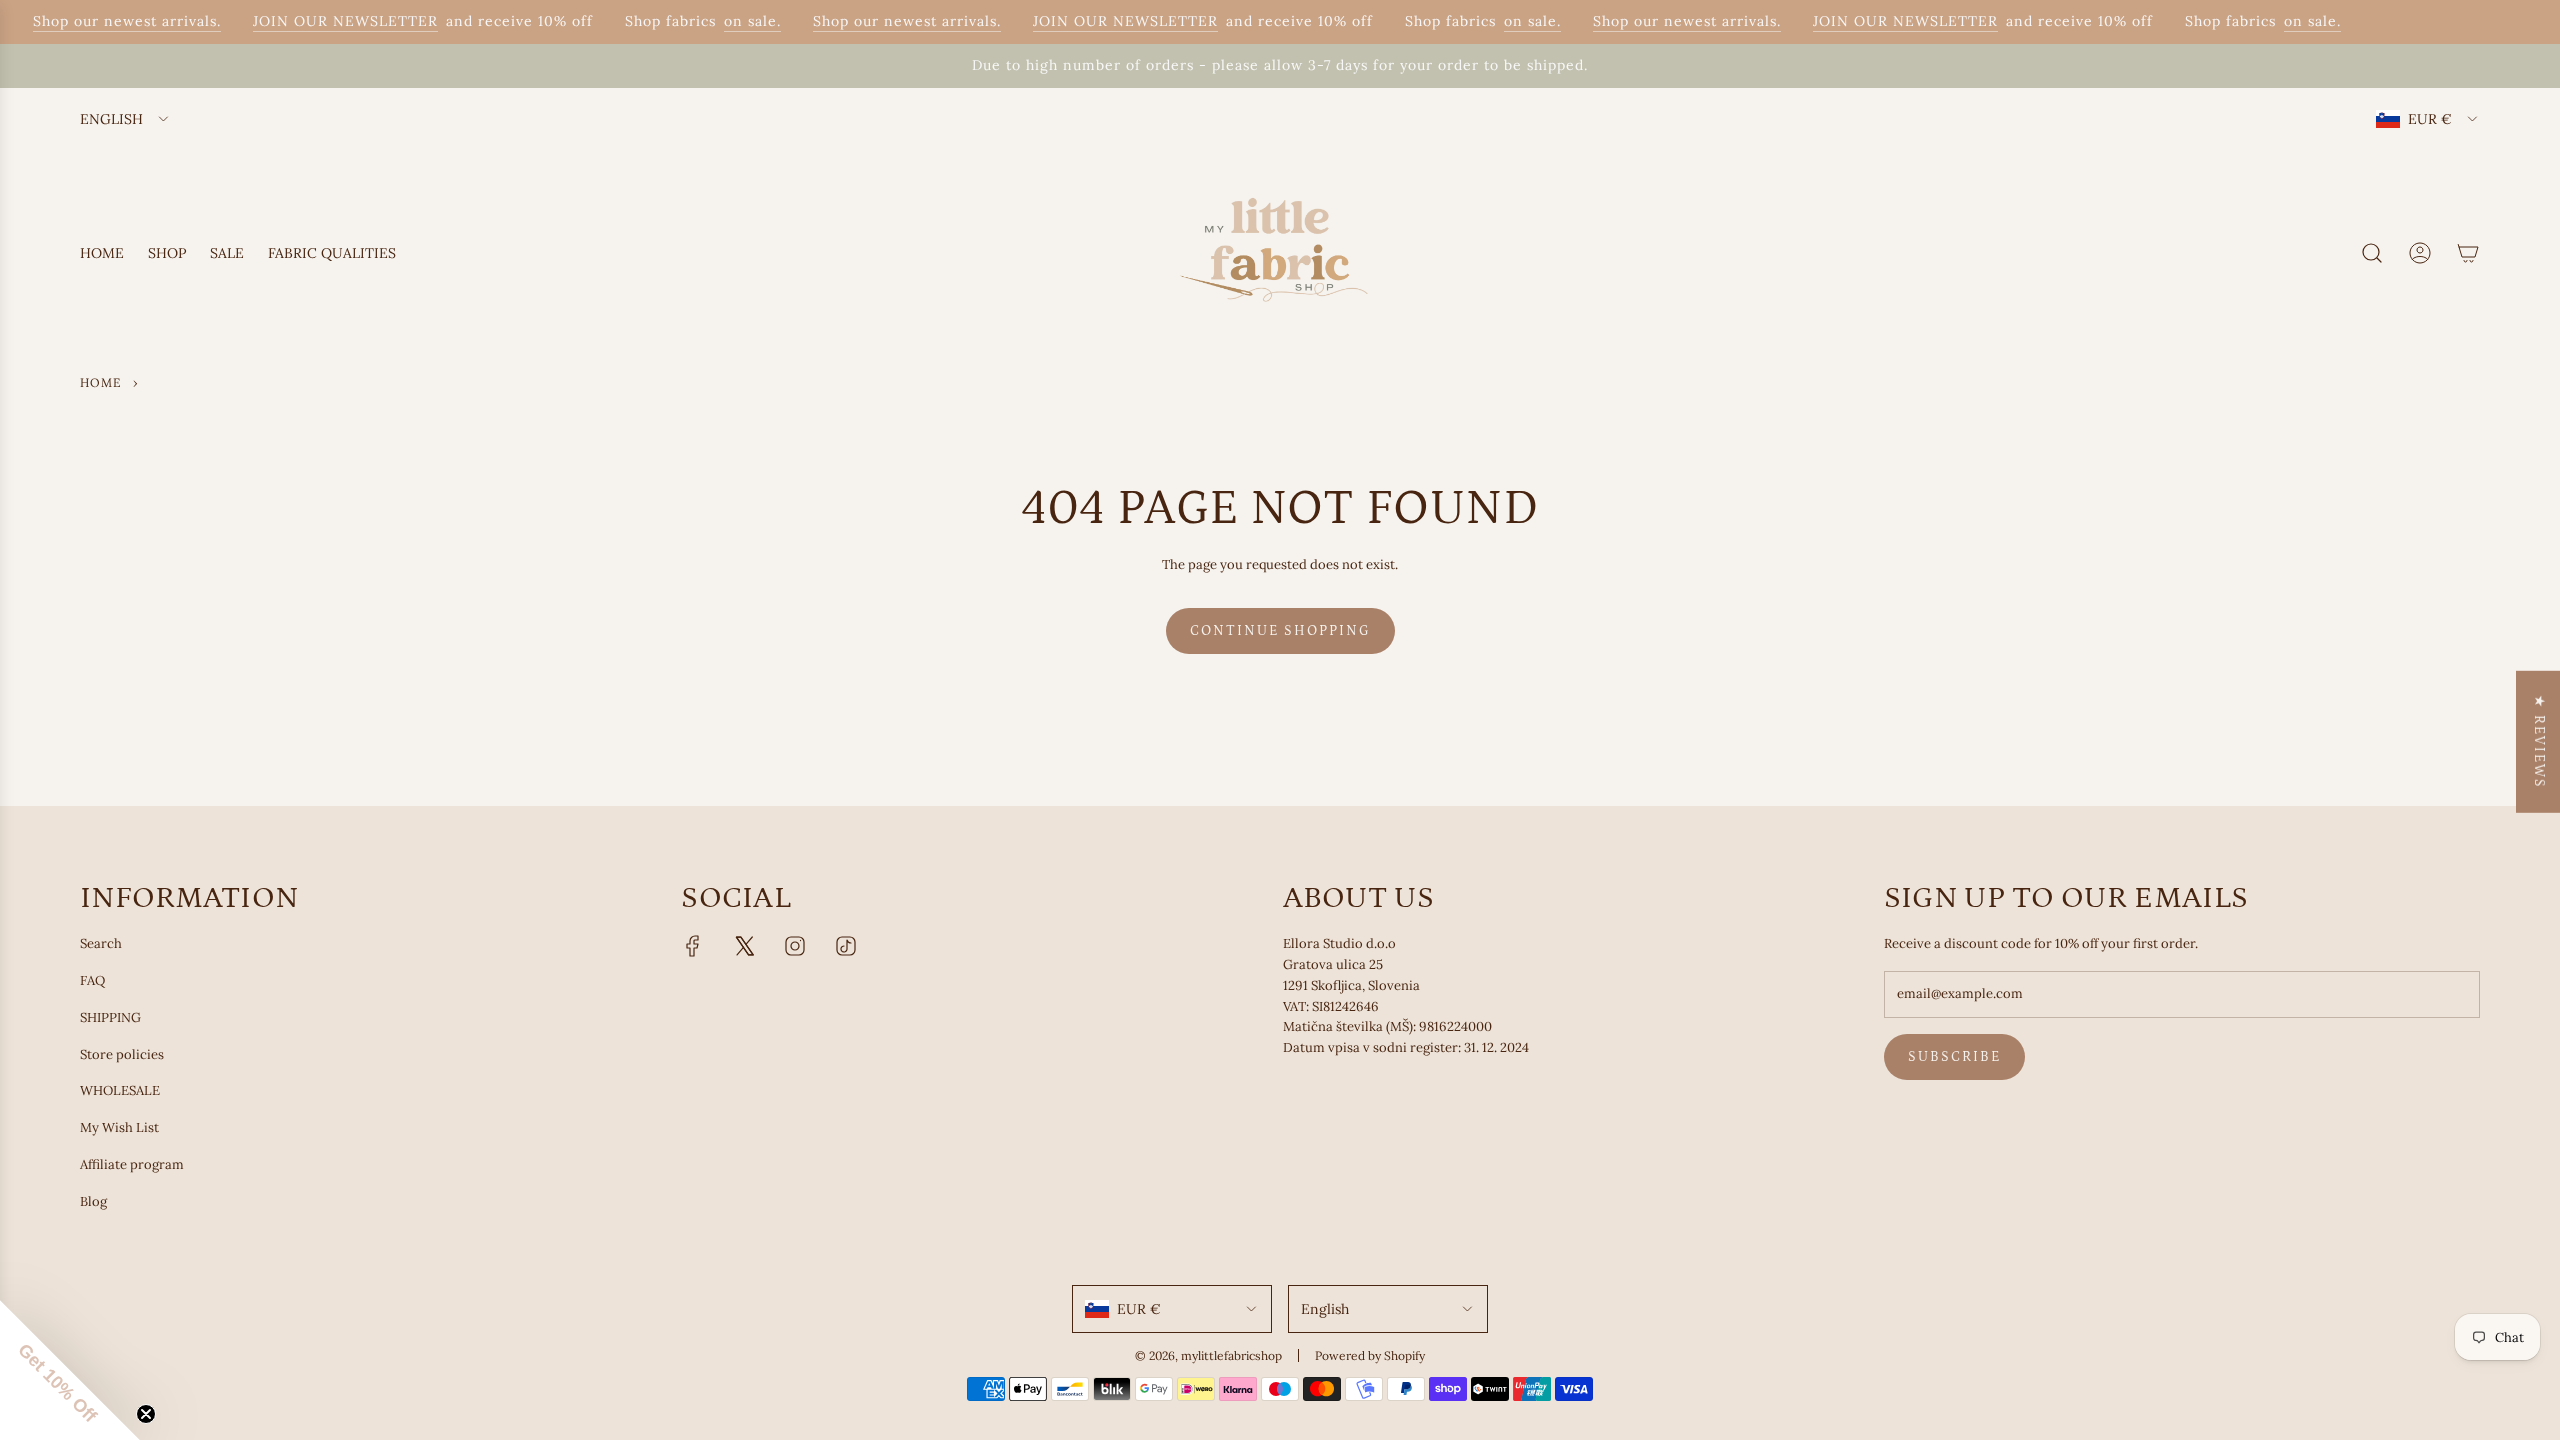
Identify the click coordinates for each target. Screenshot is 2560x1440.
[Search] (2372, 253)
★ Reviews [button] (2539, 742)
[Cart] (2468, 253)
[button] (70, 1370)
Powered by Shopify (1370, 1355)
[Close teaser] (146, 1414)
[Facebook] (693, 946)
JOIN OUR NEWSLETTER (330, 21)
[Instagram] (795, 946)
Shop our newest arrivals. (112, 21)
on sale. (737, 21)
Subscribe (1954, 1057)
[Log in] (2420, 253)
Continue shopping (1280, 631)
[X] (744, 946)
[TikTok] (846, 946)
